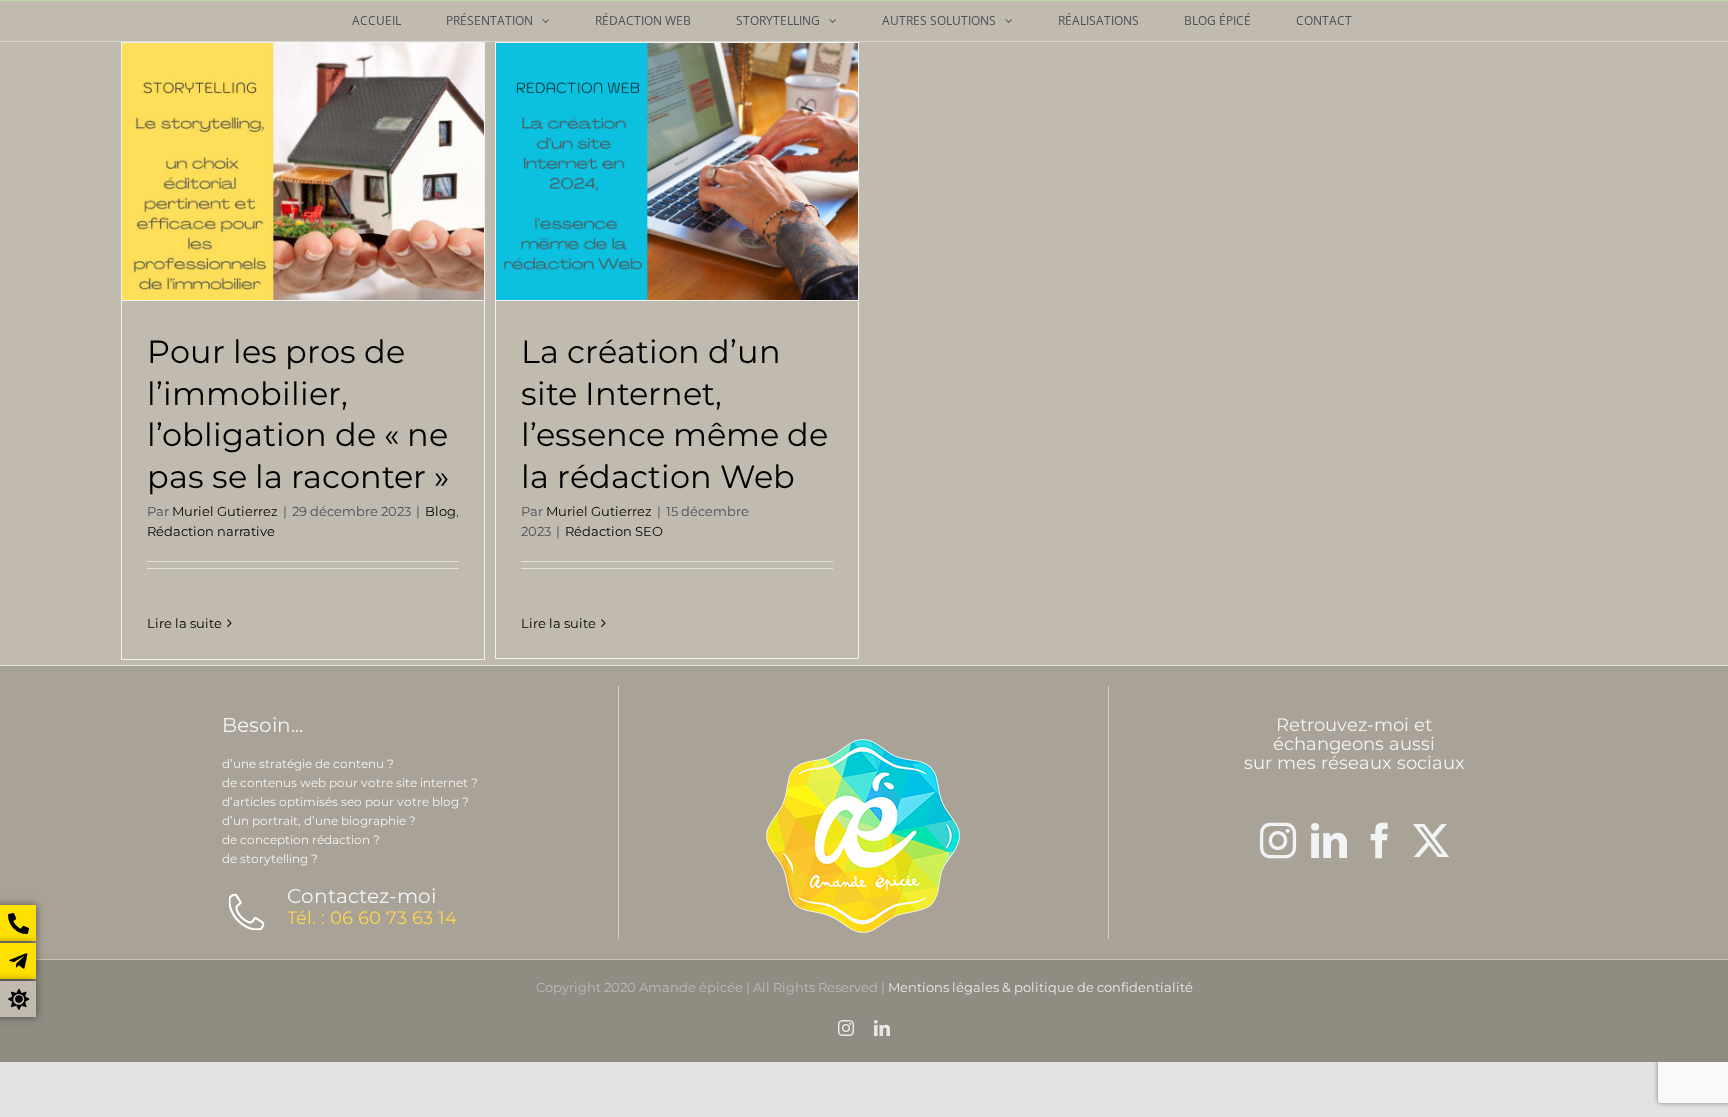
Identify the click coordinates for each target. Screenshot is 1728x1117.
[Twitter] (1431, 841)
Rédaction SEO (614, 531)
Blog (440, 511)
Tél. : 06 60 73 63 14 (372, 918)
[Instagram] (1278, 841)
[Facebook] (1380, 841)
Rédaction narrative (211, 531)
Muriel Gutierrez (225, 511)
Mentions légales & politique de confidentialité (1040, 987)
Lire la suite (184, 623)
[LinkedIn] (1329, 841)
